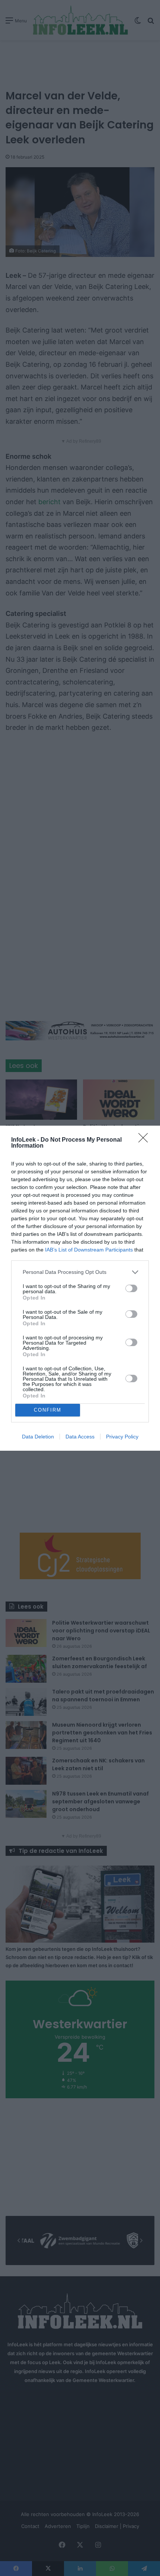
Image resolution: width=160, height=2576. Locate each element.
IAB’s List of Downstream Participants (89, 1250)
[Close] (145, 1140)
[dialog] (80, 1288)
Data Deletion (38, 1437)
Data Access (80, 1437)
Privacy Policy (122, 1437)
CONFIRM (48, 1410)
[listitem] (80, 1272)
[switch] (131, 1288)
